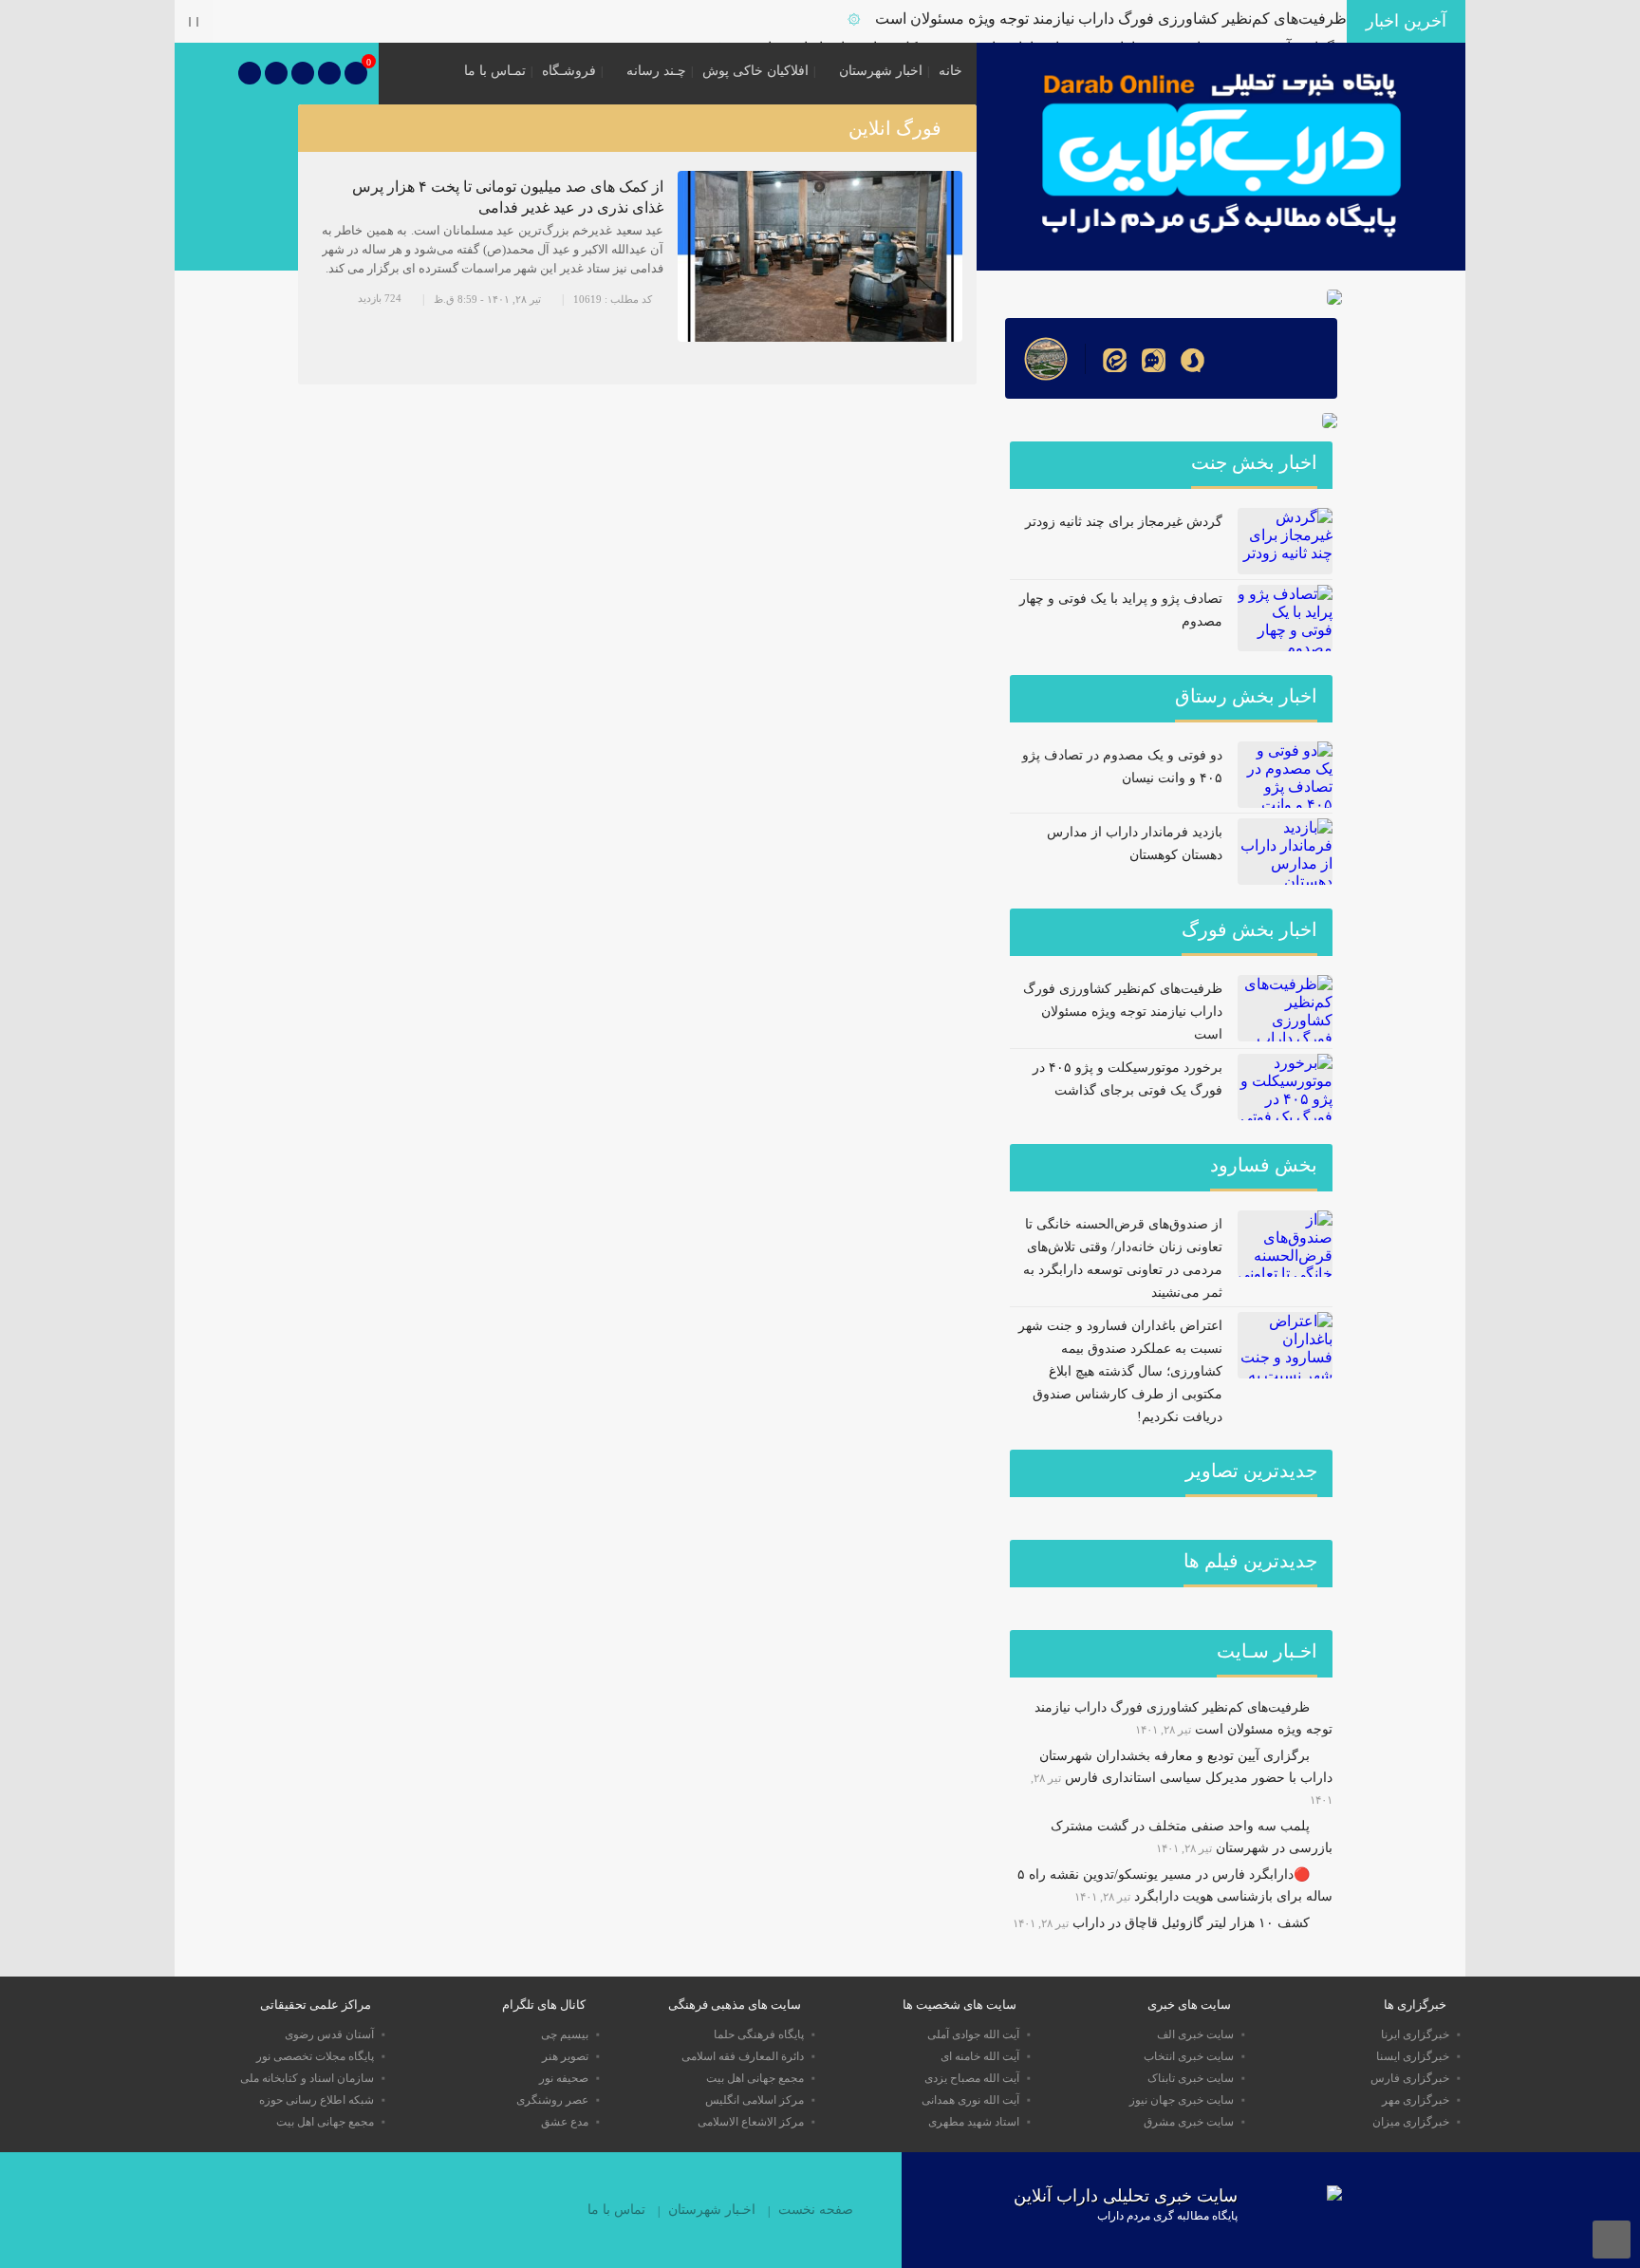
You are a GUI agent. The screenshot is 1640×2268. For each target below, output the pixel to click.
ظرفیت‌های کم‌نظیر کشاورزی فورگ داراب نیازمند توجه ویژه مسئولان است (1111, 19)
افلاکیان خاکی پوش (755, 71)
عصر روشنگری (552, 2100)
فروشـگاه (569, 71)
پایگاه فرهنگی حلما (759, 2034)
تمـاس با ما (495, 71)
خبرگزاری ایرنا (1415, 2034)
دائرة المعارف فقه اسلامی (743, 2056)
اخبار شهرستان (881, 71)
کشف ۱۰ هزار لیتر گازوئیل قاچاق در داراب (1191, 1923)
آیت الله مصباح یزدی (972, 2078)
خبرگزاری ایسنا (1413, 2056)
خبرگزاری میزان (1411, 2122)
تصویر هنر (565, 2056)
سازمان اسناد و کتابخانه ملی (307, 2078)
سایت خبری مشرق (1189, 2122)
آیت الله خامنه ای (980, 2056)
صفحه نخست (816, 2210)
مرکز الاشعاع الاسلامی (751, 2122)
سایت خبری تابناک (1191, 2078)
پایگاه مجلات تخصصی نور (315, 2056)
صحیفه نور (564, 2078)
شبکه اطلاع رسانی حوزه (317, 2100)
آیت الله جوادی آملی (973, 2034)
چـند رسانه (656, 71)
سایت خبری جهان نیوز (1182, 2100)
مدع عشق (565, 2122)
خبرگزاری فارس (1410, 2078)
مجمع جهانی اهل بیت (755, 2078)
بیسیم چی (565, 2034)
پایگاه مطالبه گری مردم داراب (1167, 2216)
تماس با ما (616, 2210)
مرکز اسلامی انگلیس (755, 2100)
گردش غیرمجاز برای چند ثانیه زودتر (1124, 522)
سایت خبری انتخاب (1189, 2056)
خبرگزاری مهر (1416, 2100)
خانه (950, 71)
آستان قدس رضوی (329, 2034)
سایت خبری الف (1195, 2034)
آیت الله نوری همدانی (970, 2100)
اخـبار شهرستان (712, 2210)
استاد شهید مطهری (974, 2122)
